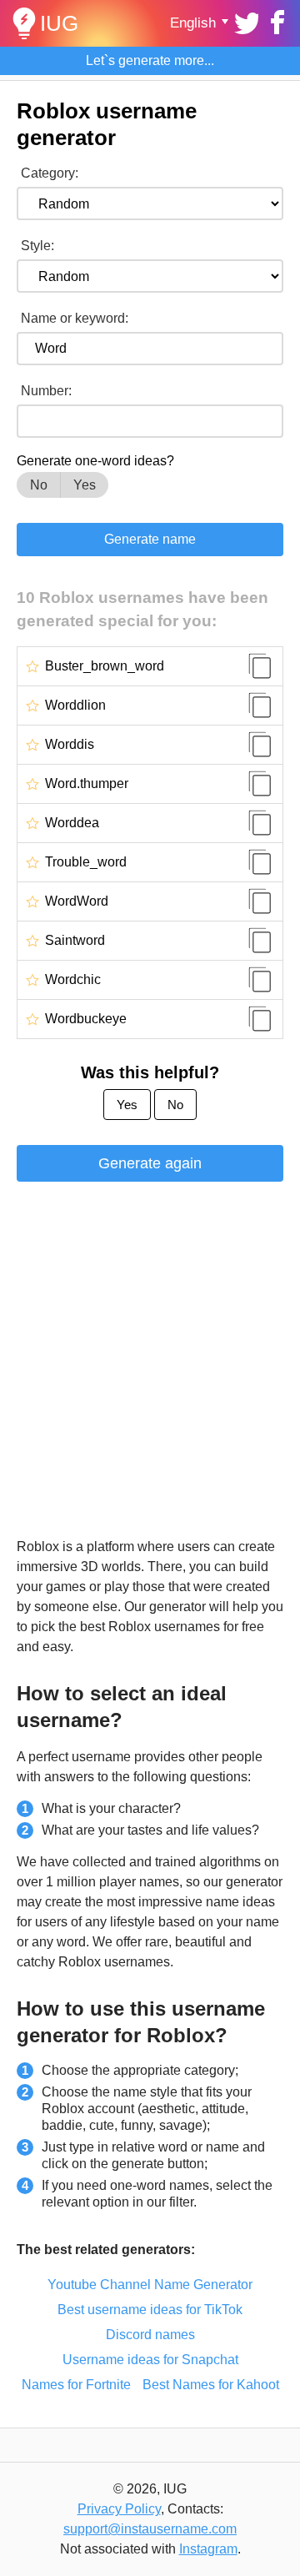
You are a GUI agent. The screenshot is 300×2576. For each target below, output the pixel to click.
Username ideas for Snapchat (150, 2360)
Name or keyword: (75, 318)
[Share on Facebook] (275, 21)
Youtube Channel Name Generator (150, 2285)
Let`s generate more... (150, 60)
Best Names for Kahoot (211, 2385)
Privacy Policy (119, 2509)
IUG (59, 23)
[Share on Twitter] (245, 21)
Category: (50, 173)
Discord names (150, 2335)
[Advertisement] (150, 1362)
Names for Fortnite (76, 2385)
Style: (37, 246)
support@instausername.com (150, 2529)
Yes (85, 485)
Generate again (150, 1163)
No (39, 485)
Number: (46, 391)
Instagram (208, 2549)
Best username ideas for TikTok (150, 2310)
